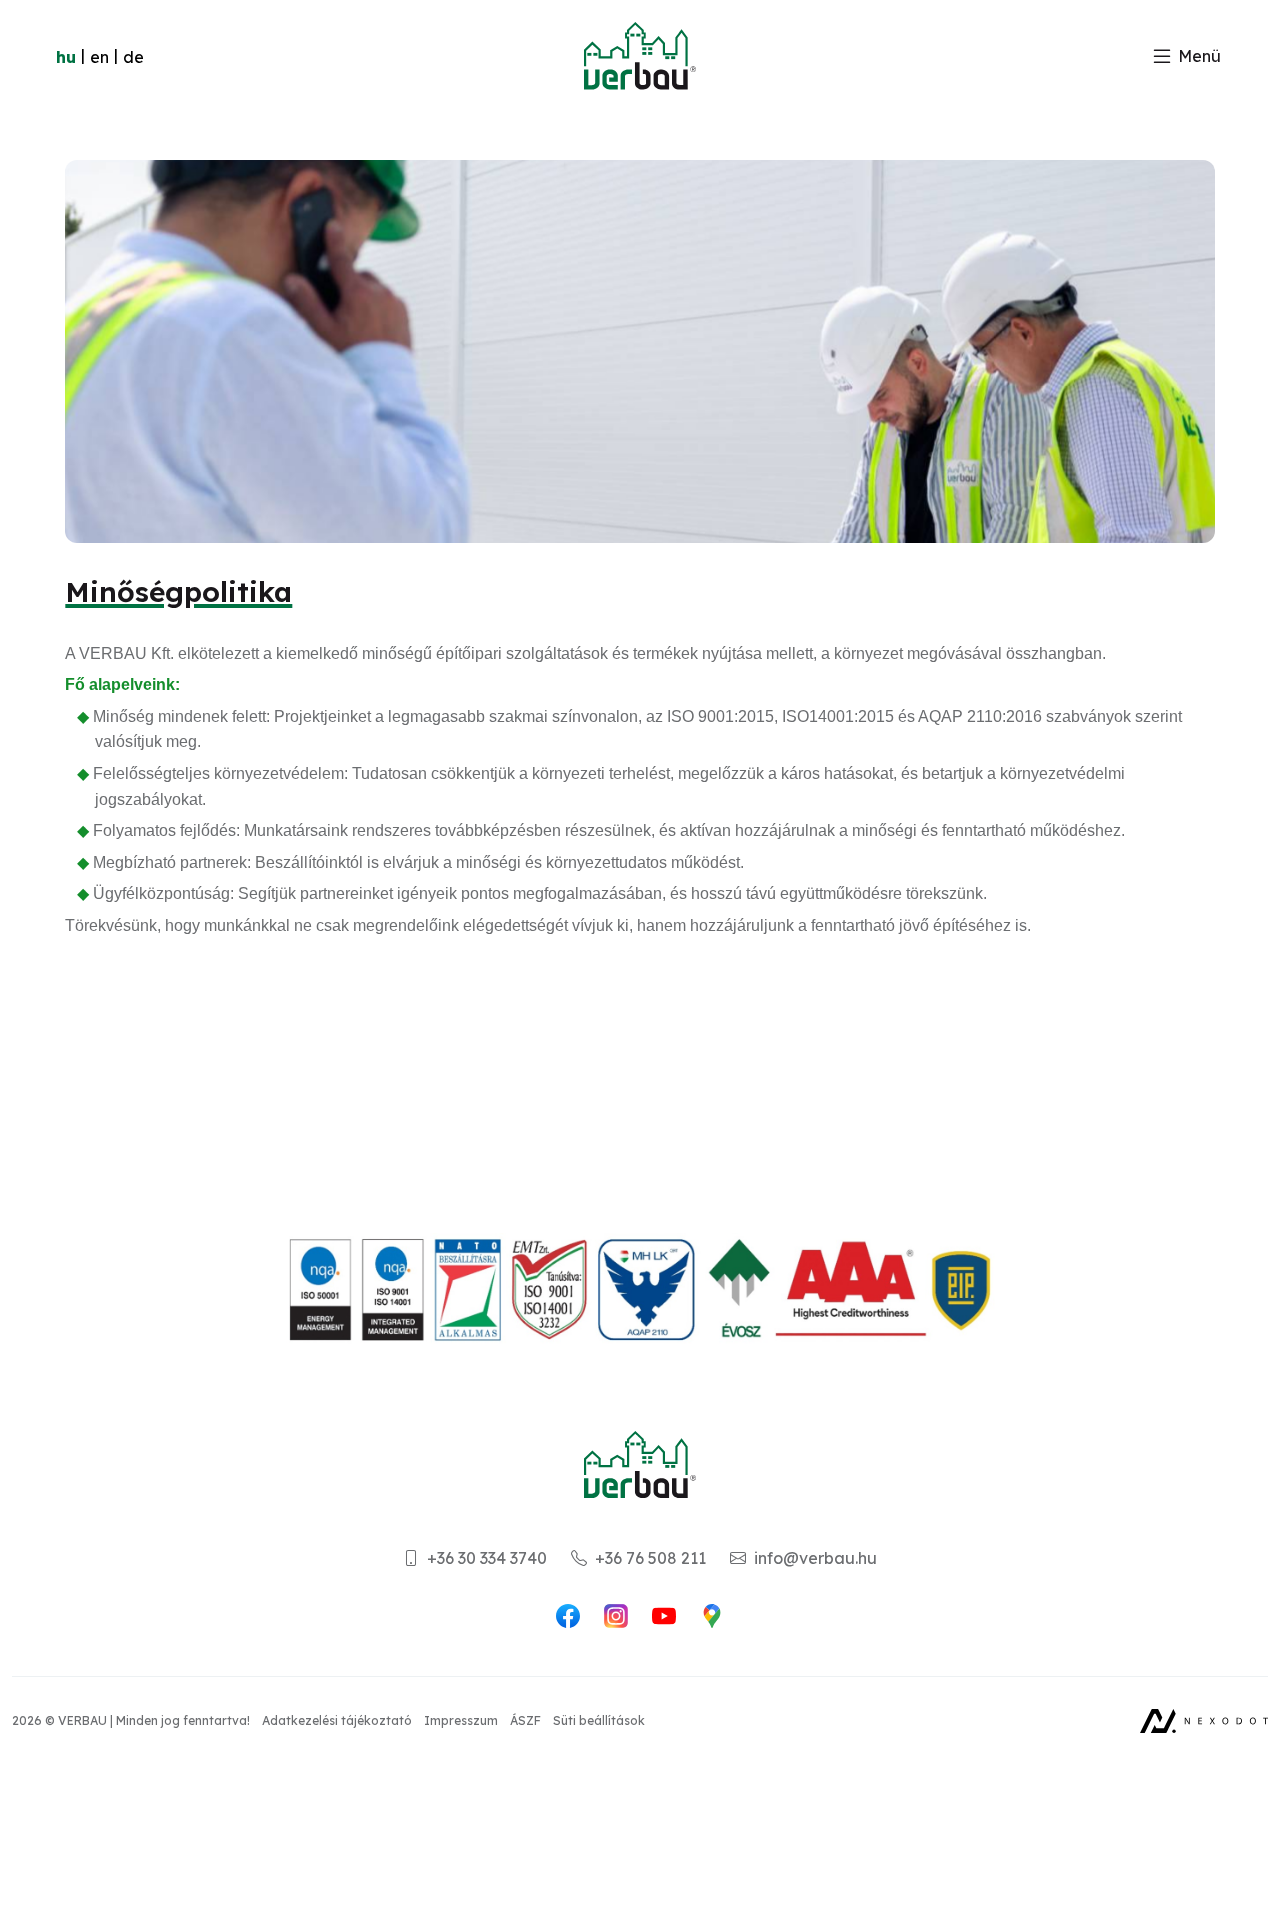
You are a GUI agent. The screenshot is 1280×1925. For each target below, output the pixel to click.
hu (66, 57)
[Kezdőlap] (640, 56)
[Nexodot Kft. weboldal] (1204, 1721)
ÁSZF (525, 1720)
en (99, 57)
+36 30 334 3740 (483, 1558)
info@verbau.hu (811, 1558)
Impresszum (461, 1720)
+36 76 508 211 (646, 1558)
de (133, 57)
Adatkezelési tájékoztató (337, 1720)
